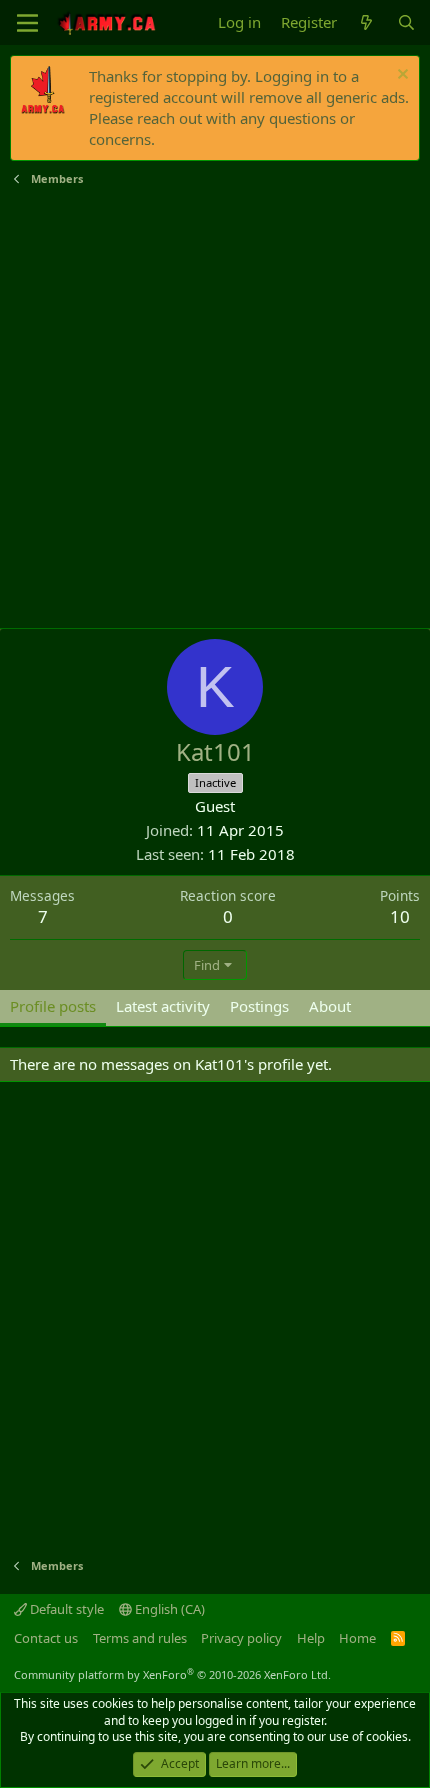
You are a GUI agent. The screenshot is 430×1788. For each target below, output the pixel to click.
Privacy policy (241, 1638)
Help (311, 1638)
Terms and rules (140, 1638)
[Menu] (27, 23)
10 (400, 916)
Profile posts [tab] (53, 1006)
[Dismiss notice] (400, 76)
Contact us (46, 1638)
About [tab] (330, 1006)
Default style (65, 1609)
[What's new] (366, 22)
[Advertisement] (215, 408)
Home (357, 1638)
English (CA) (168, 1609)
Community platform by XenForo (172, 1674)
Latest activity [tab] (163, 1006)
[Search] (406, 22)
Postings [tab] (259, 1006)
